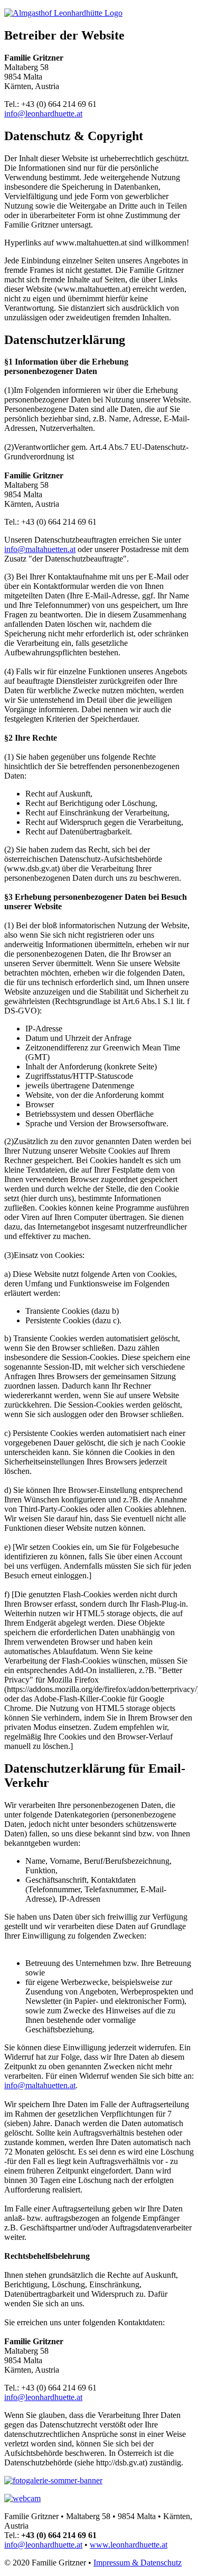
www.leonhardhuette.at (129, 2545)
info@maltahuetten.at (40, 549)
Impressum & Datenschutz (138, 2563)
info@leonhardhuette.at (43, 114)
